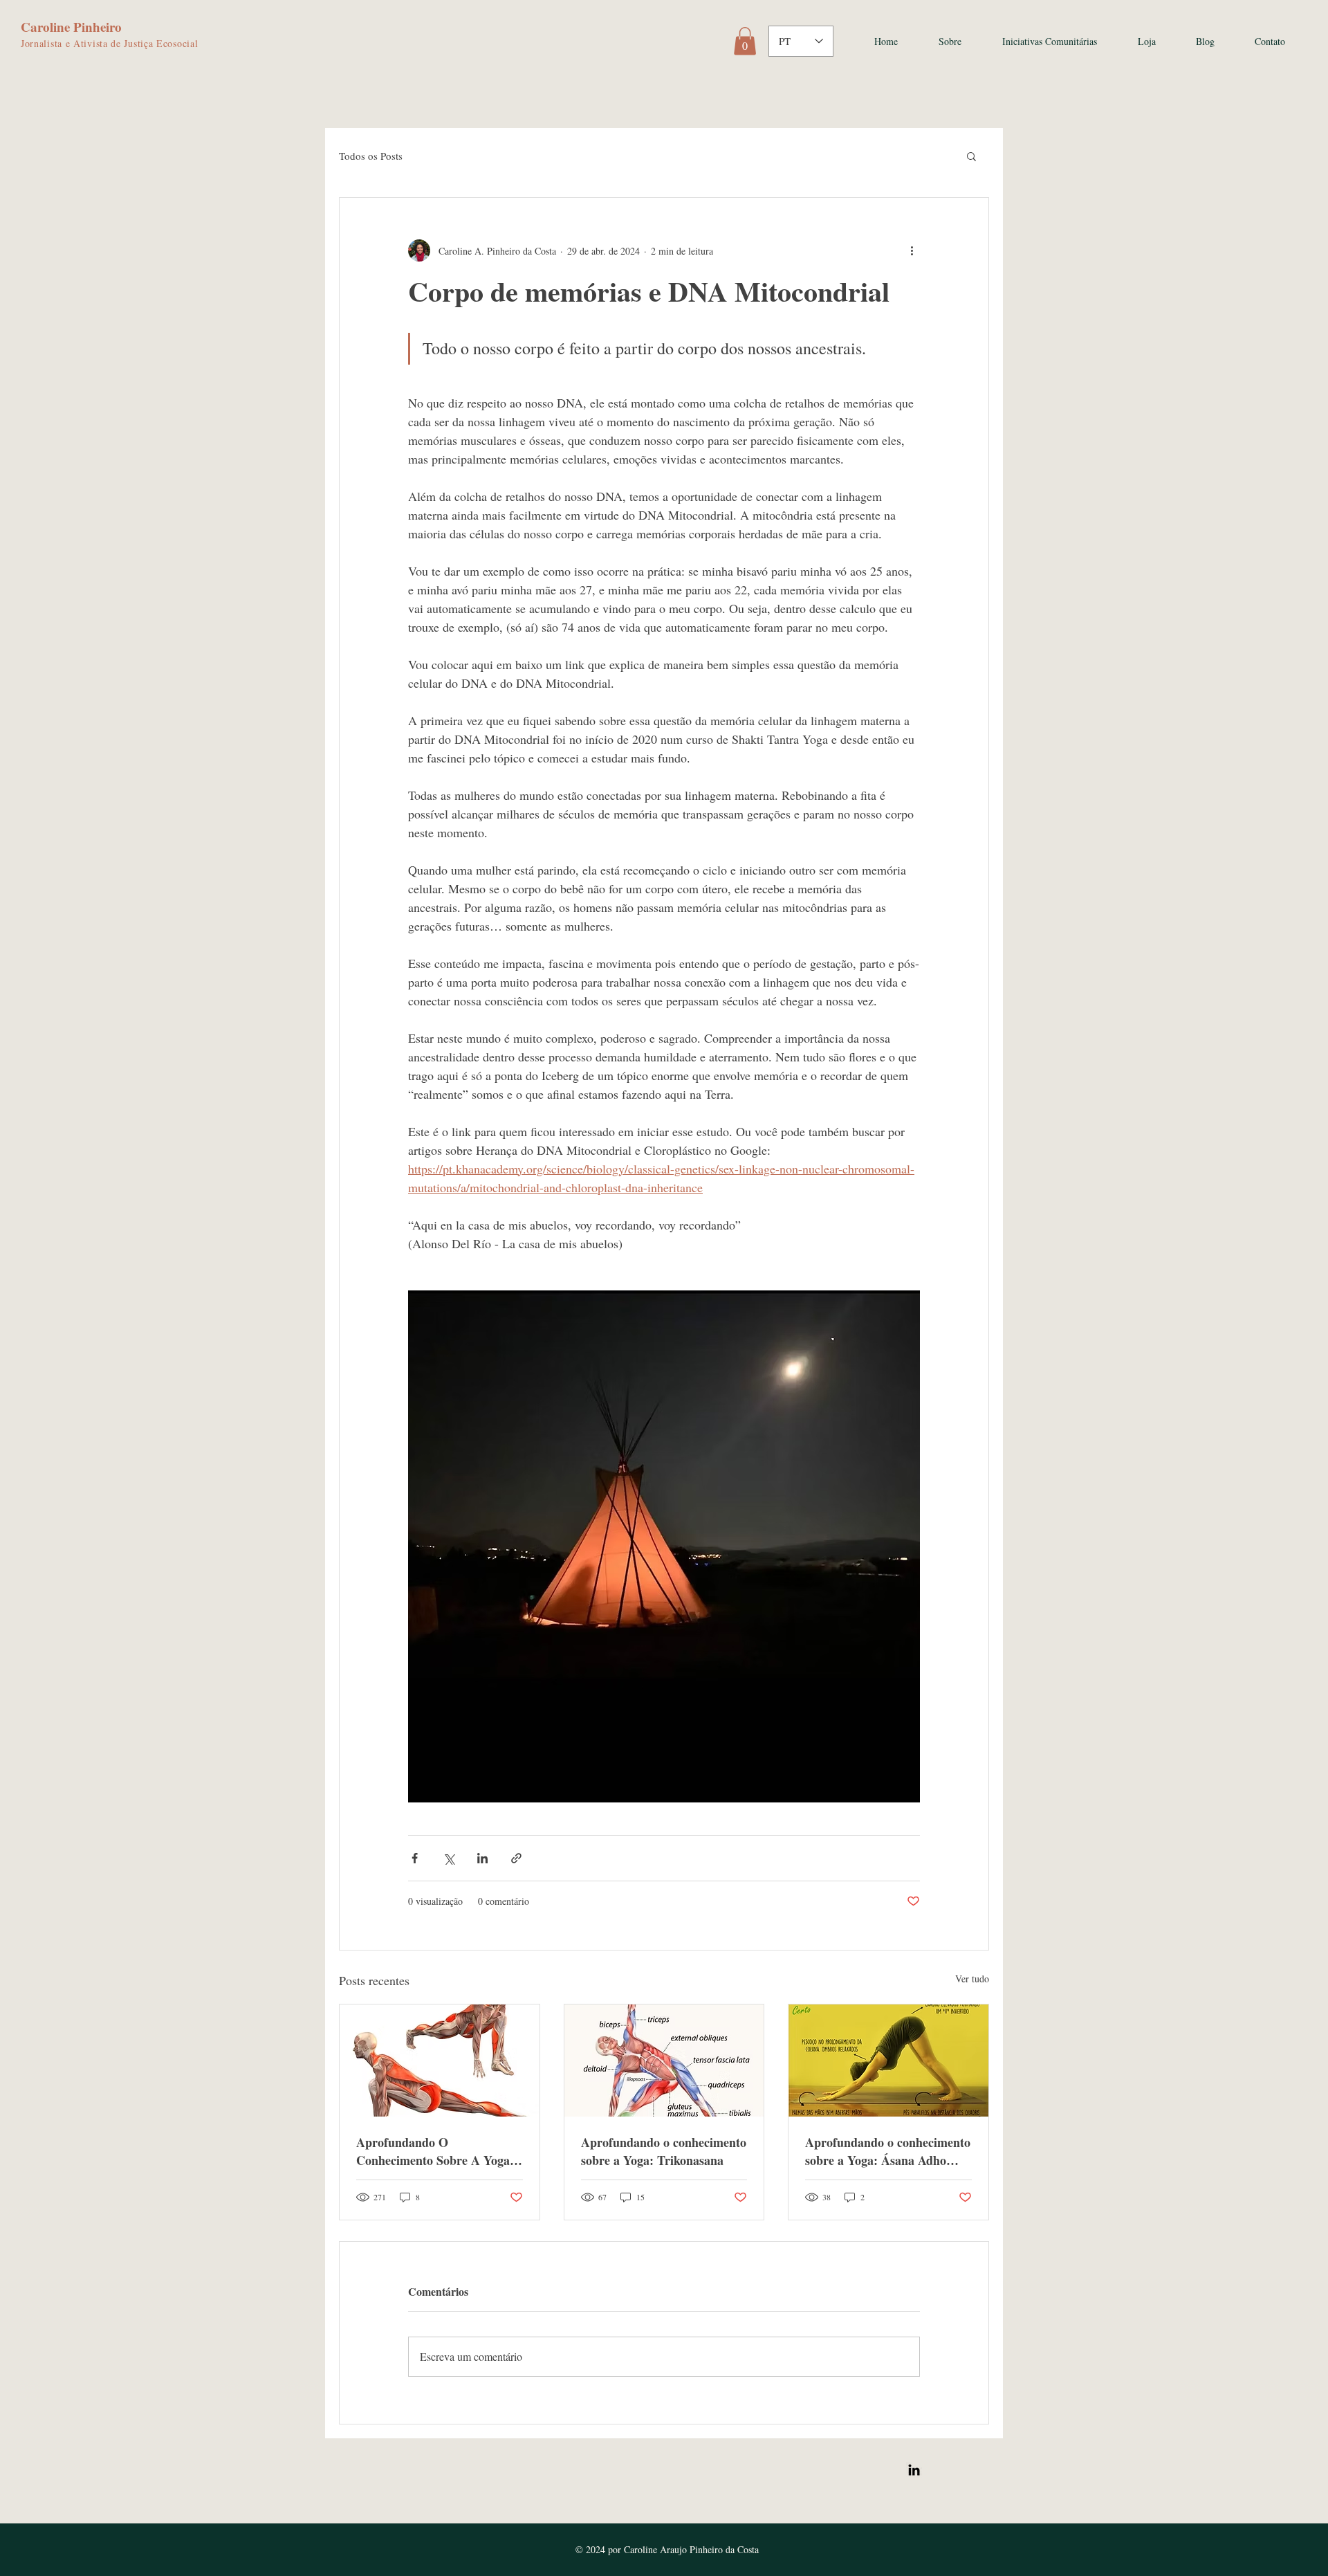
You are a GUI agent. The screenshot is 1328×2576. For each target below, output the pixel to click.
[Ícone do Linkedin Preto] (914, 2470)
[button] (745, 41)
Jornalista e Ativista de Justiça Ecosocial (109, 43)
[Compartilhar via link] (516, 1858)
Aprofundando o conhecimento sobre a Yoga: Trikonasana (664, 2151)
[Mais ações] (912, 250)
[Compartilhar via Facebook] (415, 1858)
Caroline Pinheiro (71, 27)
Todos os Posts (371, 156)
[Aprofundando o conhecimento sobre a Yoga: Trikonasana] (664, 2061)
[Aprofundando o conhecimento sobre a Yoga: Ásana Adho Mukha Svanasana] (888, 2061)
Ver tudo (972, 1979)
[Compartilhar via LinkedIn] (482, 1858)
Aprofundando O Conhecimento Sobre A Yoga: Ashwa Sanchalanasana (435, 2151)
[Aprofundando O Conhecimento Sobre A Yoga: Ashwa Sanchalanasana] (440, 2061)
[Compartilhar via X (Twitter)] (449, 1858)
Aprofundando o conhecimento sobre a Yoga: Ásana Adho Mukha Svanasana (888, 2151)
